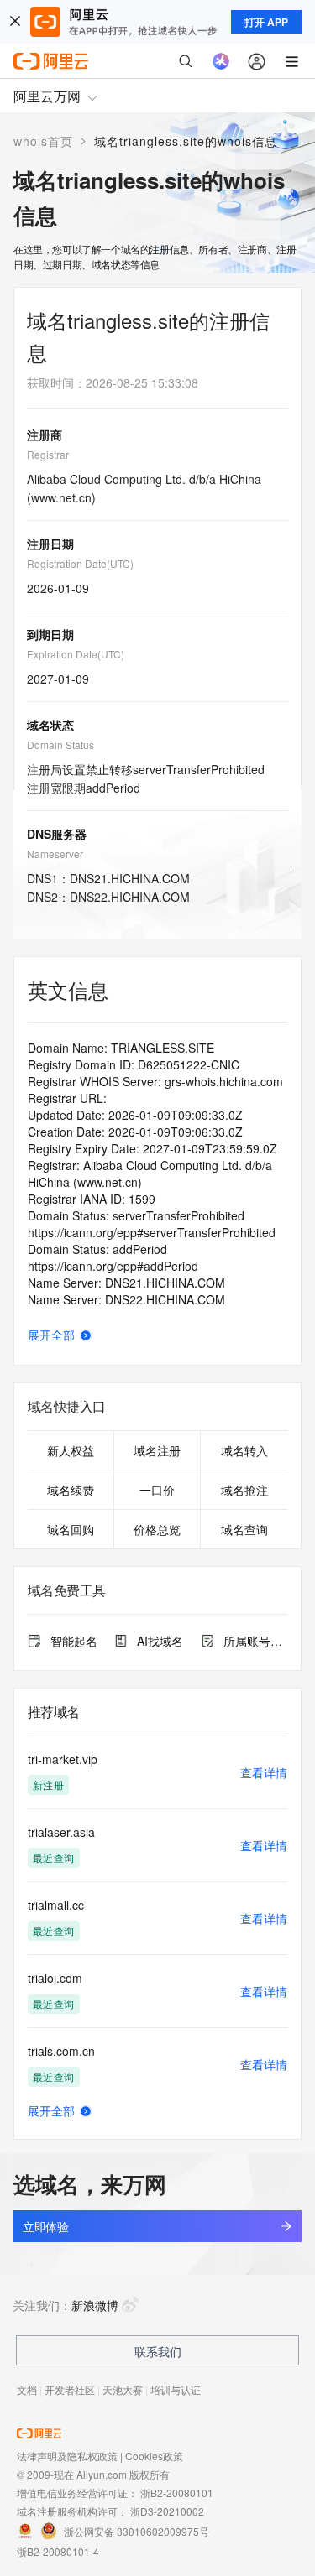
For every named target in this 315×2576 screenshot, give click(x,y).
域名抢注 (244, 1490)
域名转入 (244, 1450)
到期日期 (50, 634)
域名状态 (50, 725)
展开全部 (51, 1335)
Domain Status (60, 744)
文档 (27, 2389)
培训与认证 (176, 2389)
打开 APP (266, 22)
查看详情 (264, 1772)
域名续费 (71, 1490)
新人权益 (71, 1450)
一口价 (157, 1490)
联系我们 (158, 2351)
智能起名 (74, 1641)
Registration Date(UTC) (80, 563)
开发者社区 (70, 2389)
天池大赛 (123, 2389)
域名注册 (157, 1450)
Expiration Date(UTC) (76, 654)
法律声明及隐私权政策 (67, 2456)
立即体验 (45, 2226)
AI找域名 (160, 1641)
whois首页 (43, 141)
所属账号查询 (255, 1641)
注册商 (45, 435)
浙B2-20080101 (177, 2493)
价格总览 (157, 1529)
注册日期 (50, 544)
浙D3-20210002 (167, 2511)
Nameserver (55, 853)
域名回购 (71, 1529)
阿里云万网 (47, 96)
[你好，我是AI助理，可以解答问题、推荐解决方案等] (221, 61)
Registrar (48, 454)
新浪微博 (95, 2305)
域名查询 (244, 1529)
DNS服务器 (57, 834)
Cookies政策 (154, 2456)
